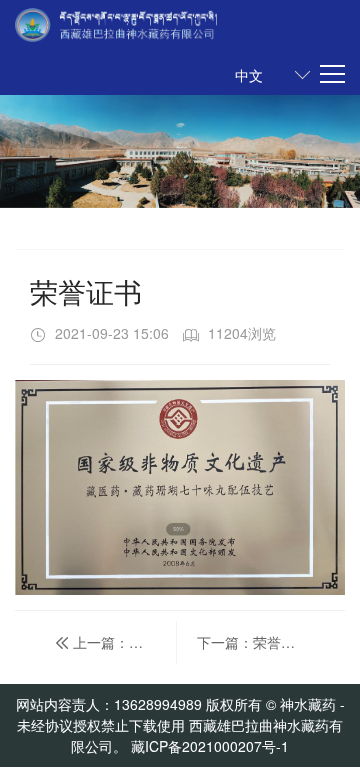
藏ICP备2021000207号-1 (210, 746)
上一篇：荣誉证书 (127, 642)
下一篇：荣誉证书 (255, 642)
